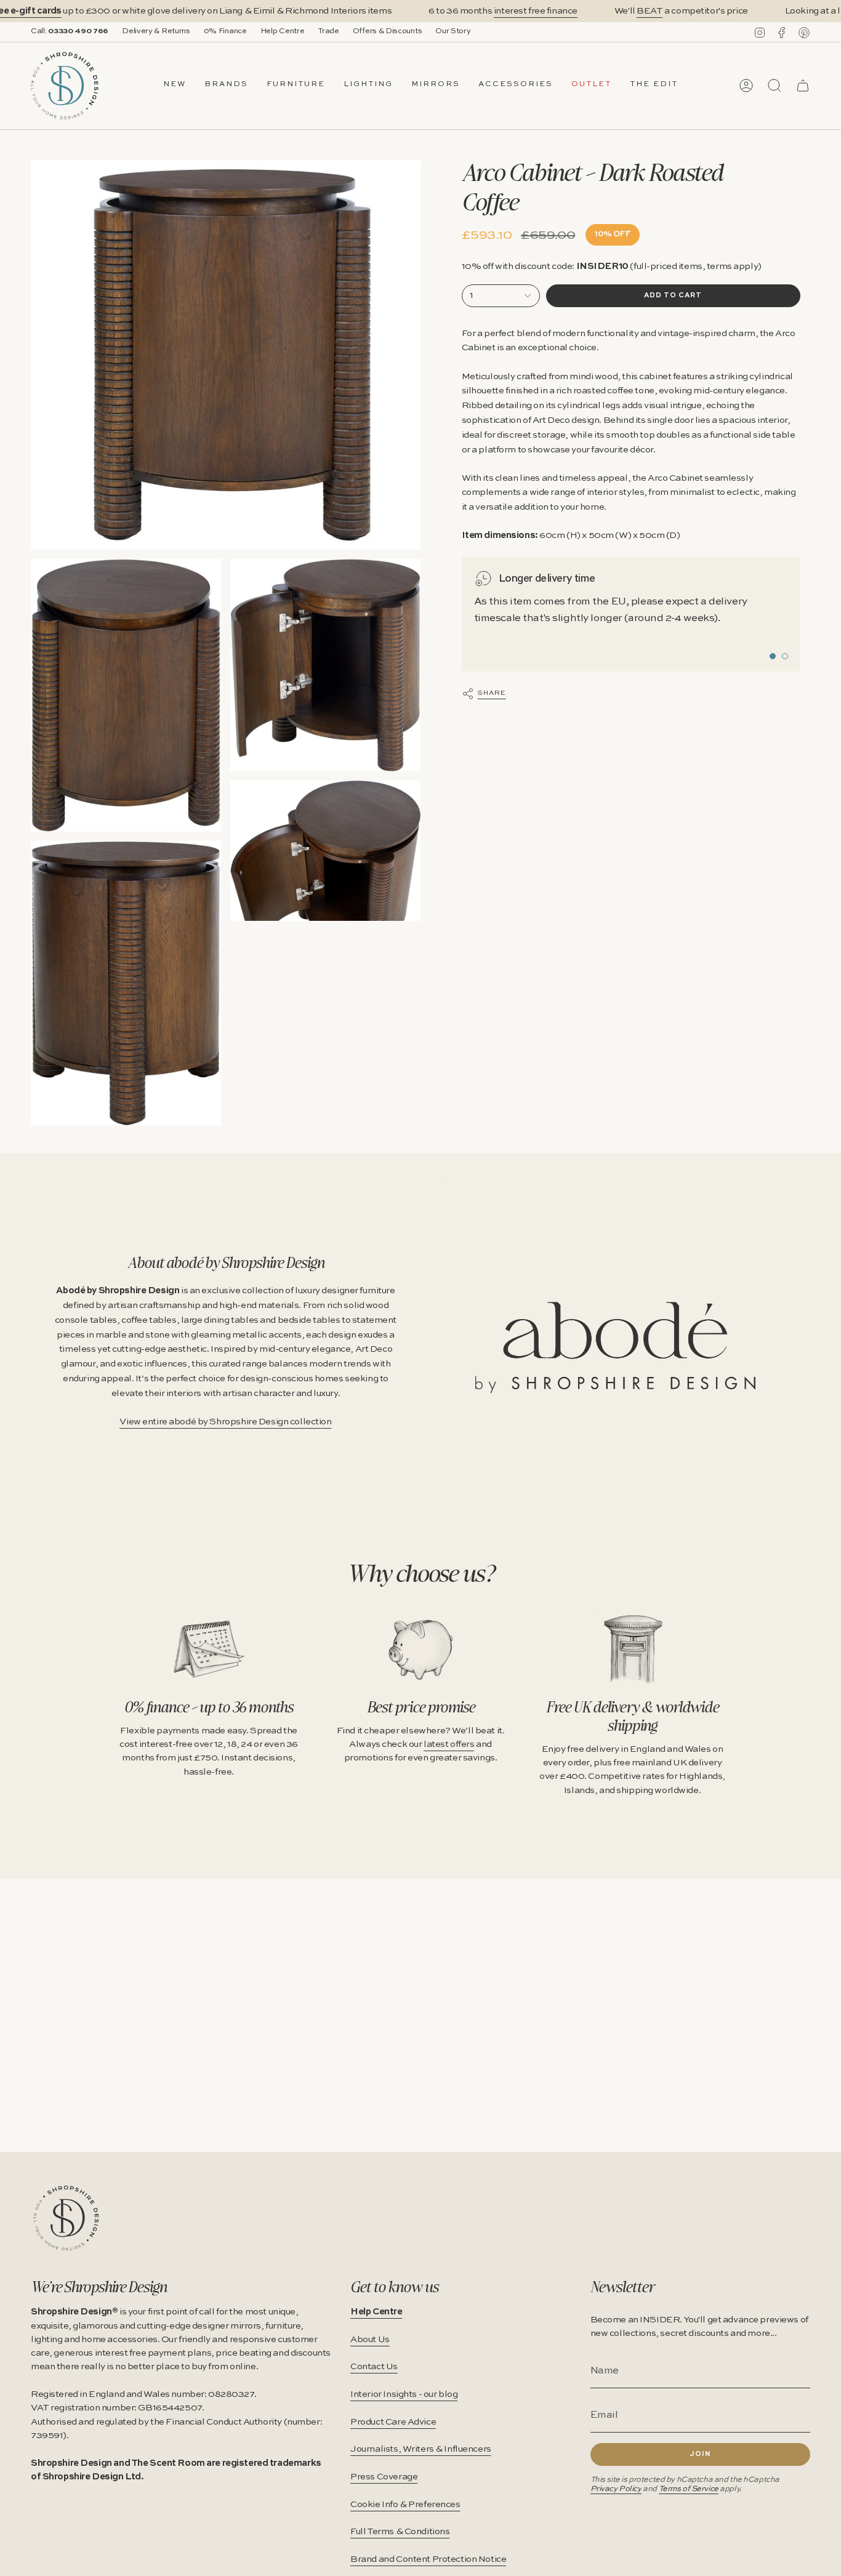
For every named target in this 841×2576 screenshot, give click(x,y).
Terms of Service (689, 2489)
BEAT (650, 11)
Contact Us (374, 2367)
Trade (328, 31)
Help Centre (283, 31)
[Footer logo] (66, 2218)
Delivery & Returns (156, 31)
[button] (226, 86)
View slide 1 (773, 656)
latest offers (449, 1744)
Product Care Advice (393, 2422)
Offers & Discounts (388, 31)
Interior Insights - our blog (404, 2394)
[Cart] (803, 86)
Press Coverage (384, 2477)
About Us (370, 2340)
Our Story (453, 31)
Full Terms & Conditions (400, 2532)
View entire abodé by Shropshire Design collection (225, 1422)
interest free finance (536, 11)
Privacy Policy (616, 2489)
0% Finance (225, 31)
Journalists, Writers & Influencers (421, 2449)
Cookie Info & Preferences (405, 2505)
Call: (70, 31)
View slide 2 (785, 656)
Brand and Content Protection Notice (428, 2559)
